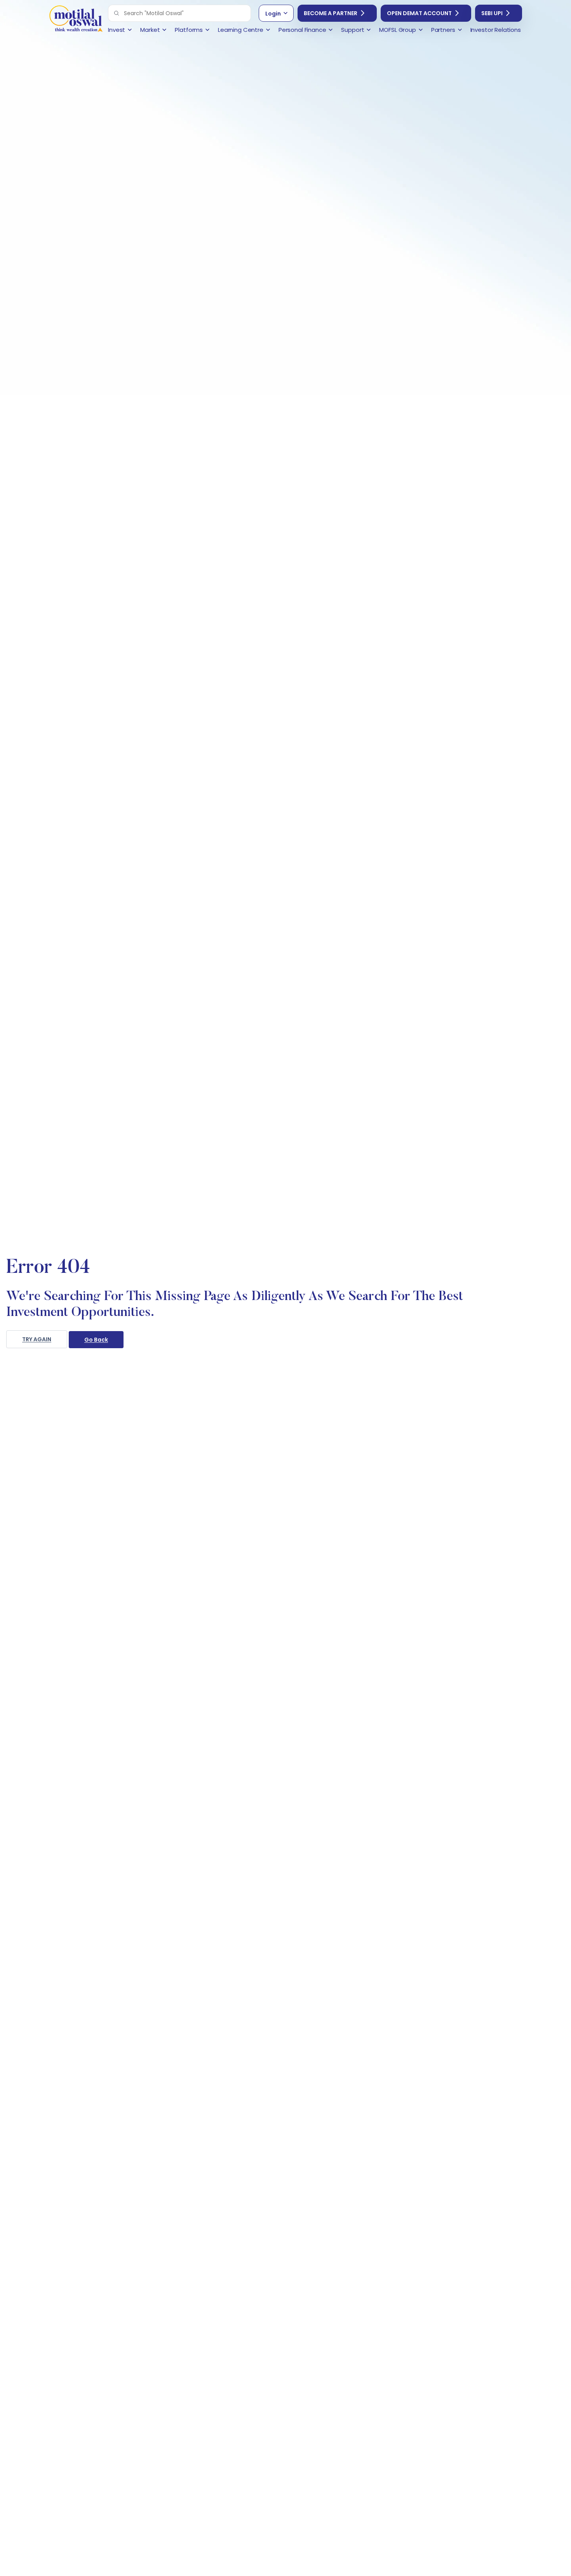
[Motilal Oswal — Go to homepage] (76, 20)
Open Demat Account (419, 13)
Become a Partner (331, 13)
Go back (96, 1340)
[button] (117, 13)
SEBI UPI (492, 13)
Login (273, 14)
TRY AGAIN (37, 1339)
